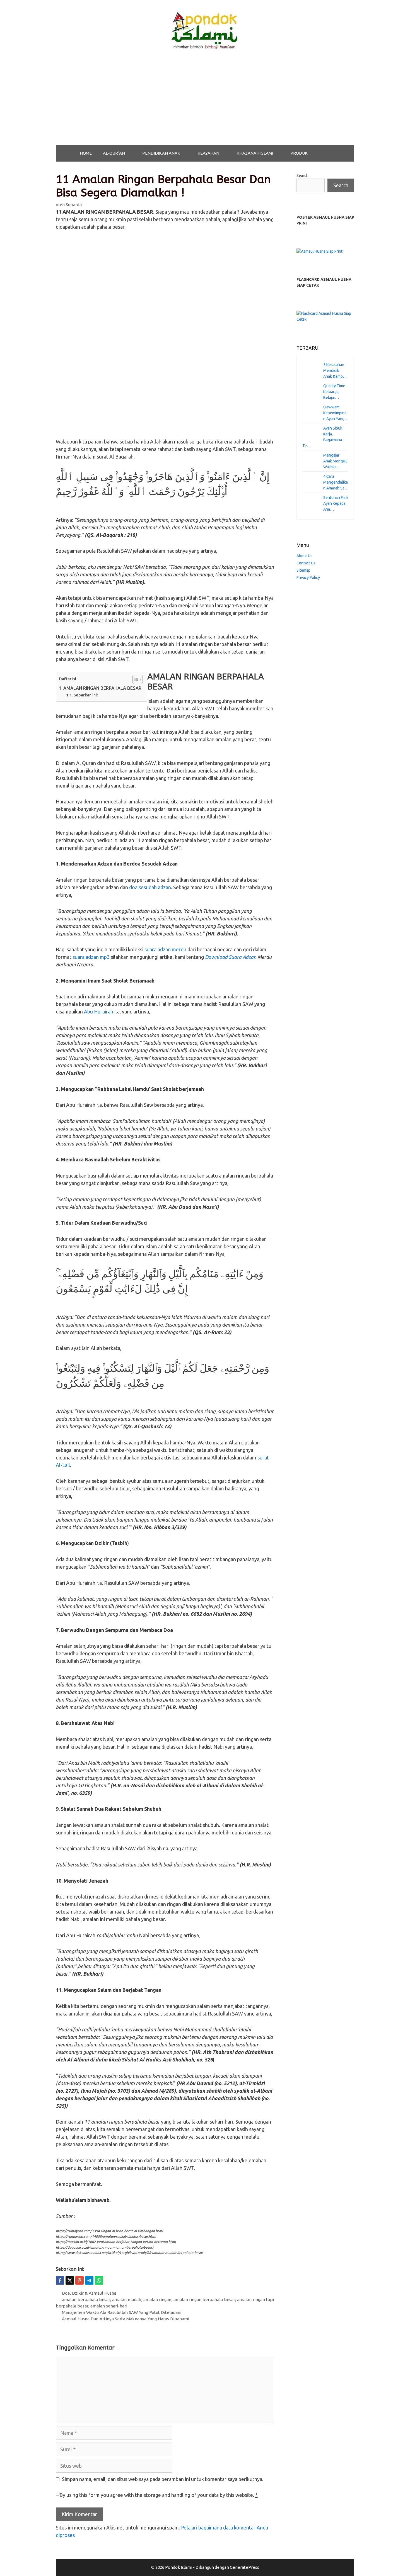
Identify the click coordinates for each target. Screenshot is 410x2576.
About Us (304, 556)
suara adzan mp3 (91, 957)
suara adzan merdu (165, 949)
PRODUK (299, 153)
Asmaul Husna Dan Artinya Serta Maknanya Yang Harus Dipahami (126, 2319)
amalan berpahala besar (86, 2300)
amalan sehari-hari (109, 2306)
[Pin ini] (79, 2280)
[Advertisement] (205, 103)
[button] (131, 153)
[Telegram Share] (89, 2280)
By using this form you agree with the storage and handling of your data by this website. (159, 2495)
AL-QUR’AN (114, 153)
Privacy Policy (308, 577)
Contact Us (306, 563)
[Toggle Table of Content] (135, 679)
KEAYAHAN (208, 153)
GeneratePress (244, 2567)
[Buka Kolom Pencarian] (328, 153)
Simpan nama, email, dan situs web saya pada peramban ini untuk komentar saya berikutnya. (163, 2479)
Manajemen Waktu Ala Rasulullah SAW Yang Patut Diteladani (122, 2312)
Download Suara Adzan (231, 957)
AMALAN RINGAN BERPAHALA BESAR (102, 688)
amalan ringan (157, 2300)
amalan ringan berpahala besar (204, 2300)
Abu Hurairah (99, 1012)
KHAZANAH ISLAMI (255, 153)
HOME (86, 153)
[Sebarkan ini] (60, 2280)
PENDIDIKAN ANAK (161, 153)
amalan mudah (127, 2300)
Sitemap (303, 570)
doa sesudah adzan (150, 887)
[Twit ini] (70, 2280)
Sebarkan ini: (86, 695)
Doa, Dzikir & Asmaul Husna (89, 2293)
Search (302, 176)
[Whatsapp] (99, 2280)
